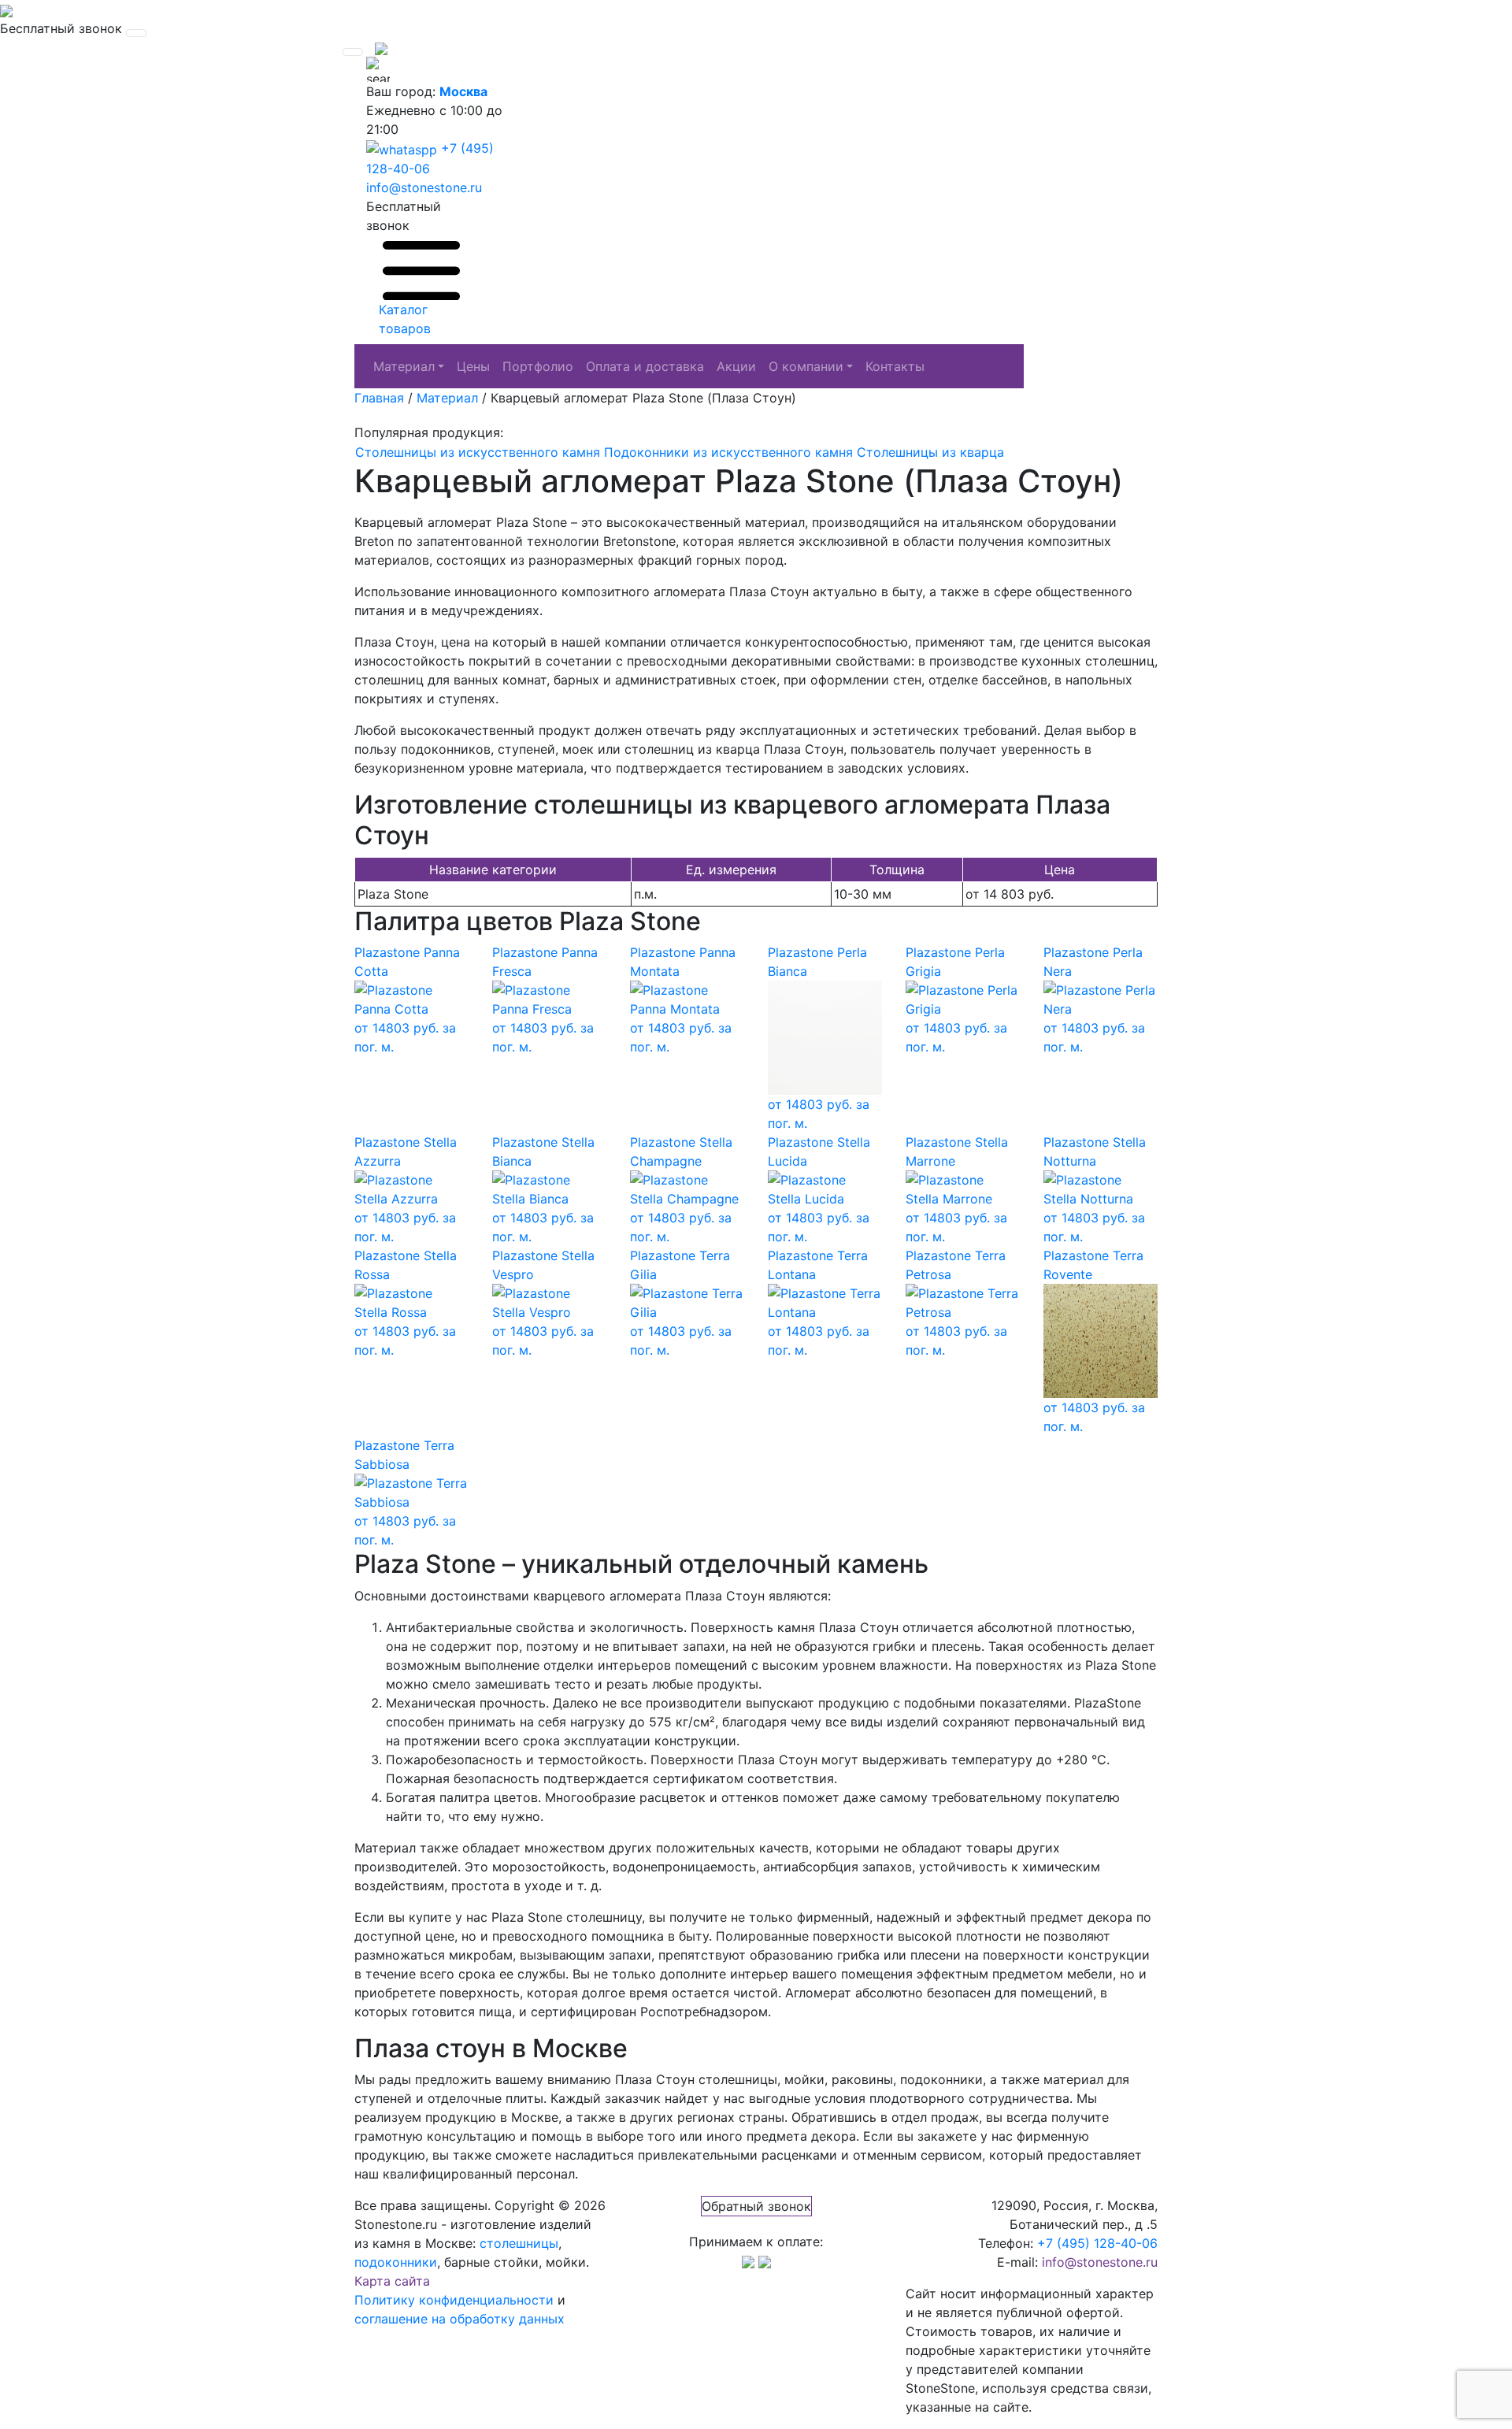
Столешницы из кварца (930, 452)
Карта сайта (392, 2281)
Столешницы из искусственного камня (478, 452)
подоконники (396, 2262)
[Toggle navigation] (136, 33)
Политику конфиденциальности (454, 2300)
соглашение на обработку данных (460, 2319)
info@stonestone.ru (424, 187)
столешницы (519, 2243)
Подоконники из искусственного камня (728, 452)
